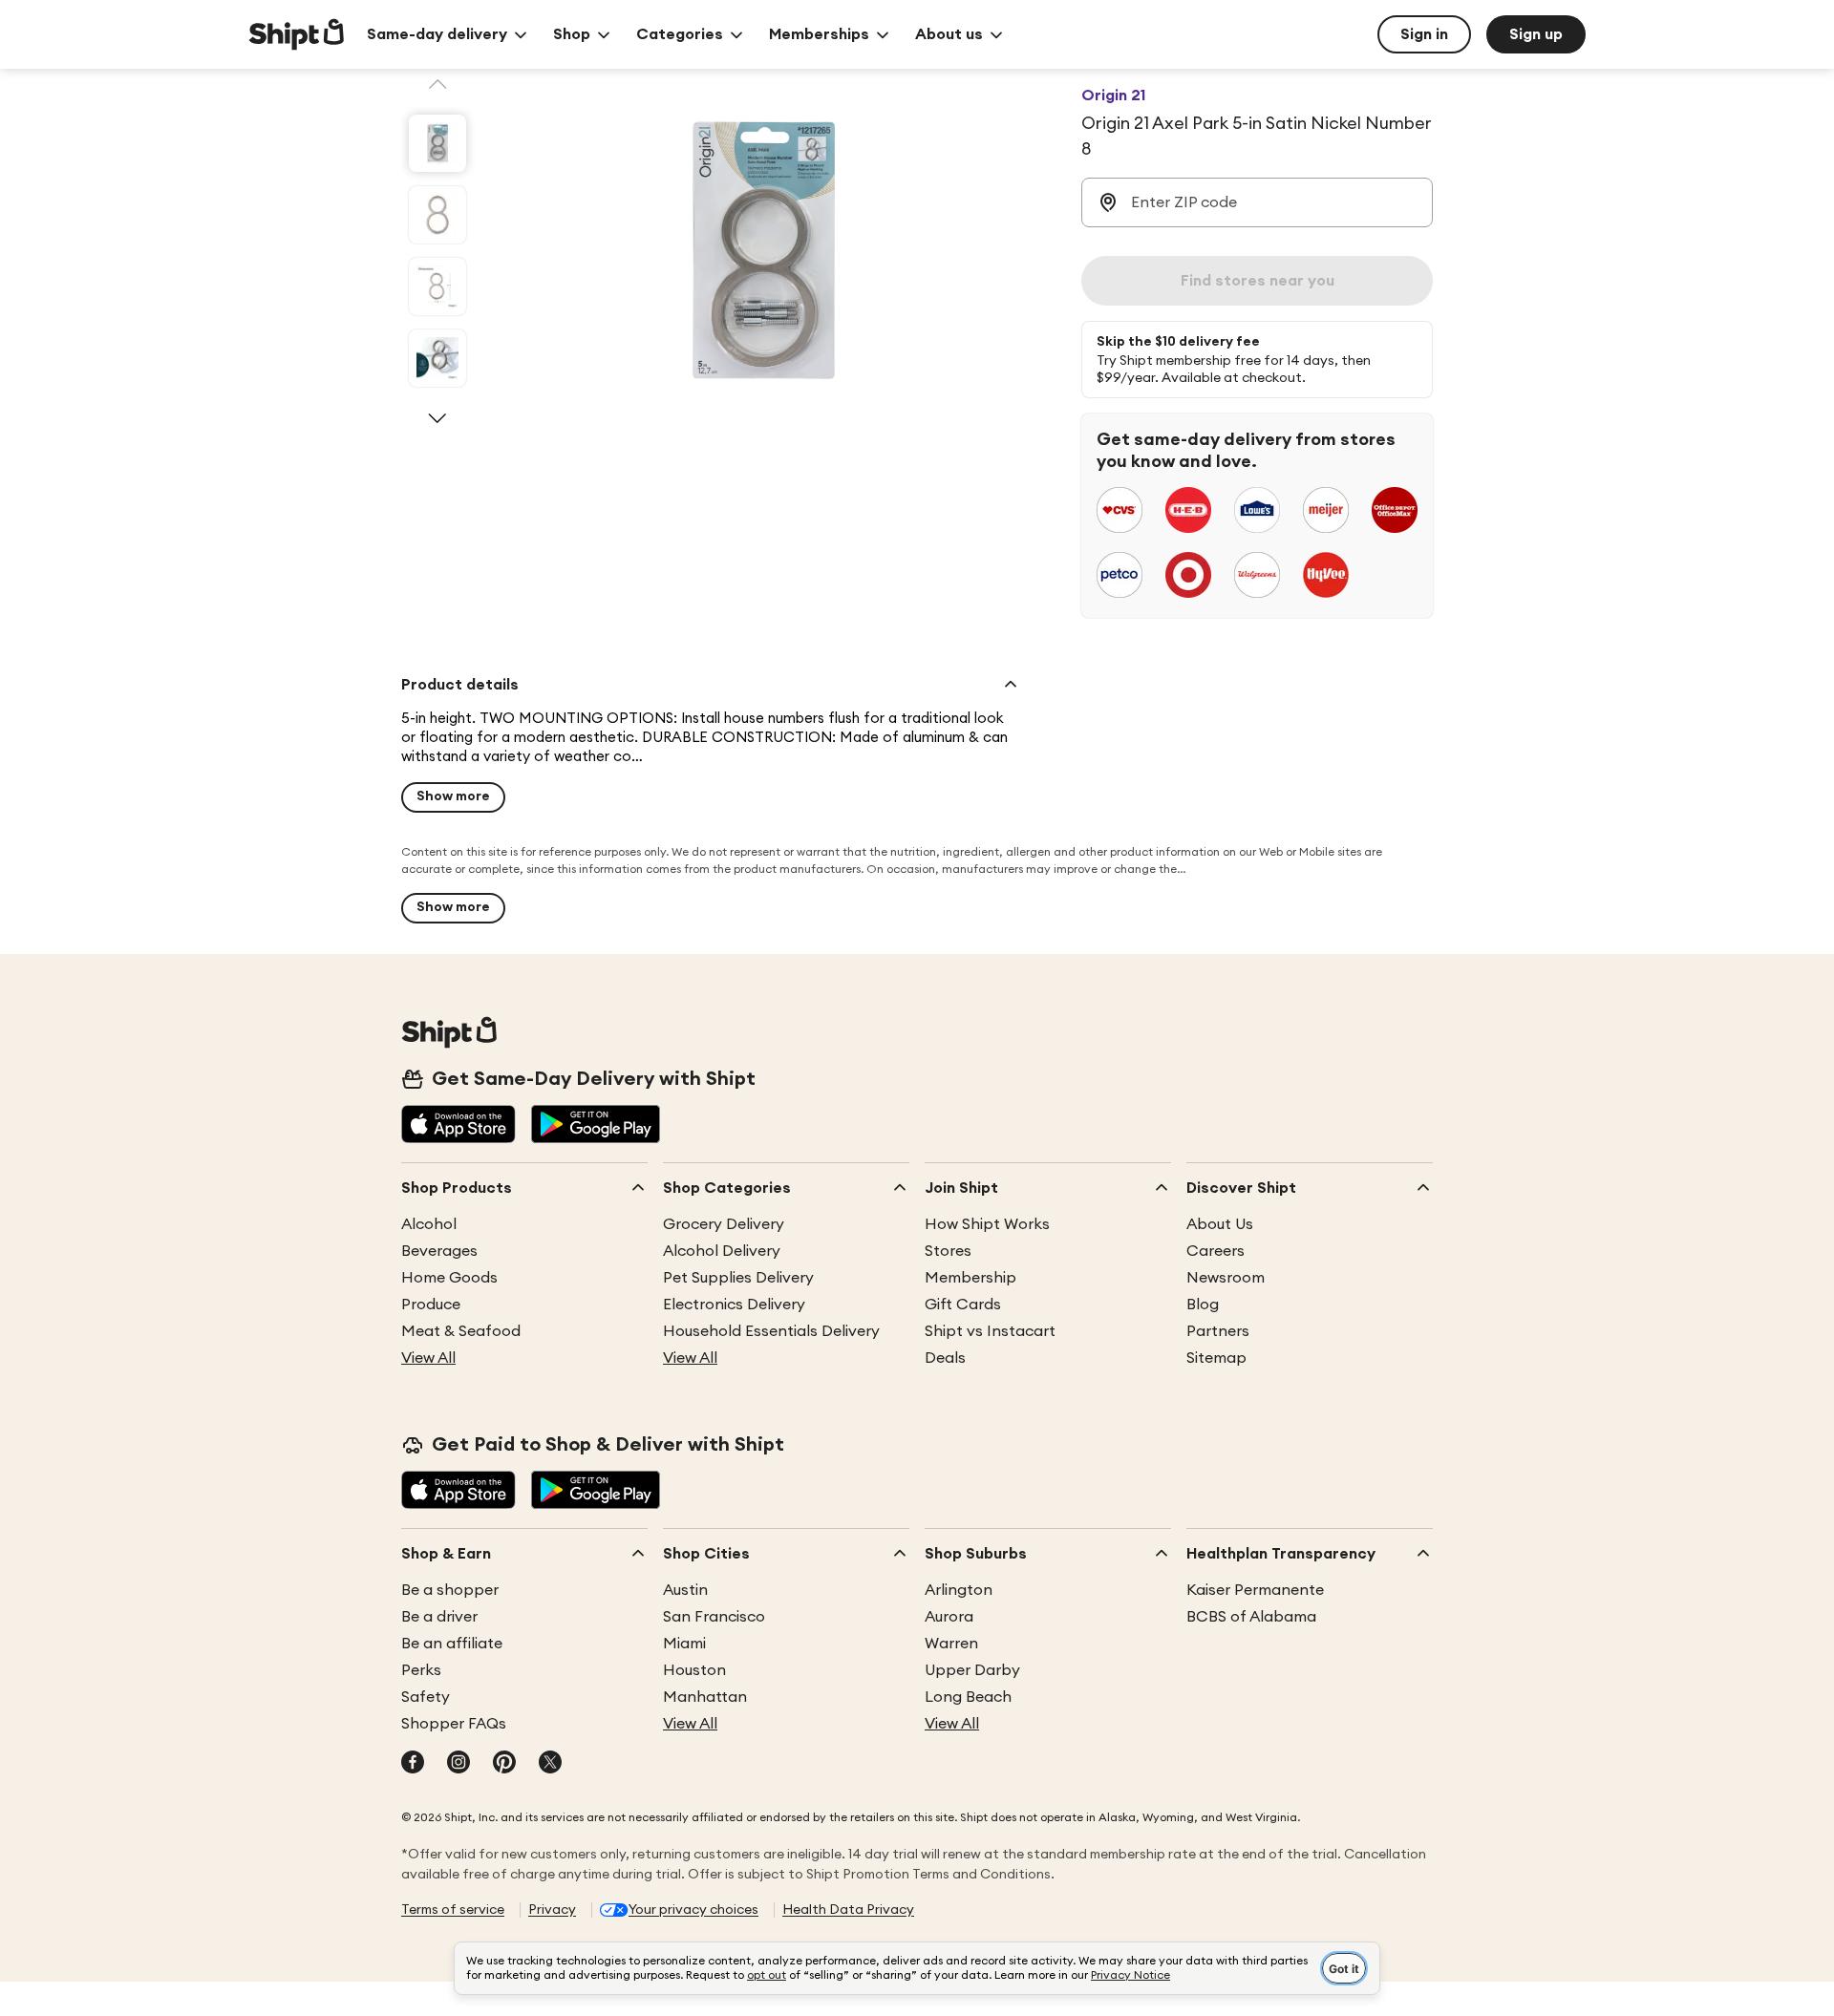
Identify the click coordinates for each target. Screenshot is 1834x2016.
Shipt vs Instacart (990, 1331)
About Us (1220, 1224)
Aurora (949, 1617)
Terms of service (453, 1910)
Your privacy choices (693, 1910)
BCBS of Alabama (1251, 1617)
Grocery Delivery (724, 1224)
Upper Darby (972, 1670)
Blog (1203, 1305)
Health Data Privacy (848, 1910)
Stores (948, 1251)
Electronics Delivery (734, 1305)
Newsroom (1226, 1278)
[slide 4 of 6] (437, 358)
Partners (1218, 1331)
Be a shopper (450, 1590)
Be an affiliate (452, 1644)
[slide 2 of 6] (437, 215)
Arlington (959, 1590)
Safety (426, 1697)
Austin (685, 1590)
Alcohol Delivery (722, 1251)
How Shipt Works (987, 1224)
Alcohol (429, 1224)
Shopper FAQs (454, 1724)
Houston (694, 1670)
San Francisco (714, 1617)
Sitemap (1216, 1358)
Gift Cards (963, 1305)
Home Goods (449, 1278)
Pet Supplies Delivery (738, 1278)
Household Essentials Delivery (771, 1331)
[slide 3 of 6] (437, 286)
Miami (684, 1644)
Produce (431, 1305)
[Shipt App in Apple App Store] (458, 1126)
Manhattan (705, 1697)
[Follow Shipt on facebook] (413, 1764)
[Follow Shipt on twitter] (550, 1764)
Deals (945, 1358)
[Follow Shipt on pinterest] (504, 1764)
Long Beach (968, 1697)
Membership (970, 1278)
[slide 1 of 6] (437, 143)
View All (428, 1358)
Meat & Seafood (461, 1331)
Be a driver (439, 1617)
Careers (1216, 1251)
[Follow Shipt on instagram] (458, 1764)
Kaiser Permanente (1255, 1590)
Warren (951, 1644)
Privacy (552, 1910)
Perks (421, 1670)
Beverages (439, 1251)
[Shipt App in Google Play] (596, 1126)
